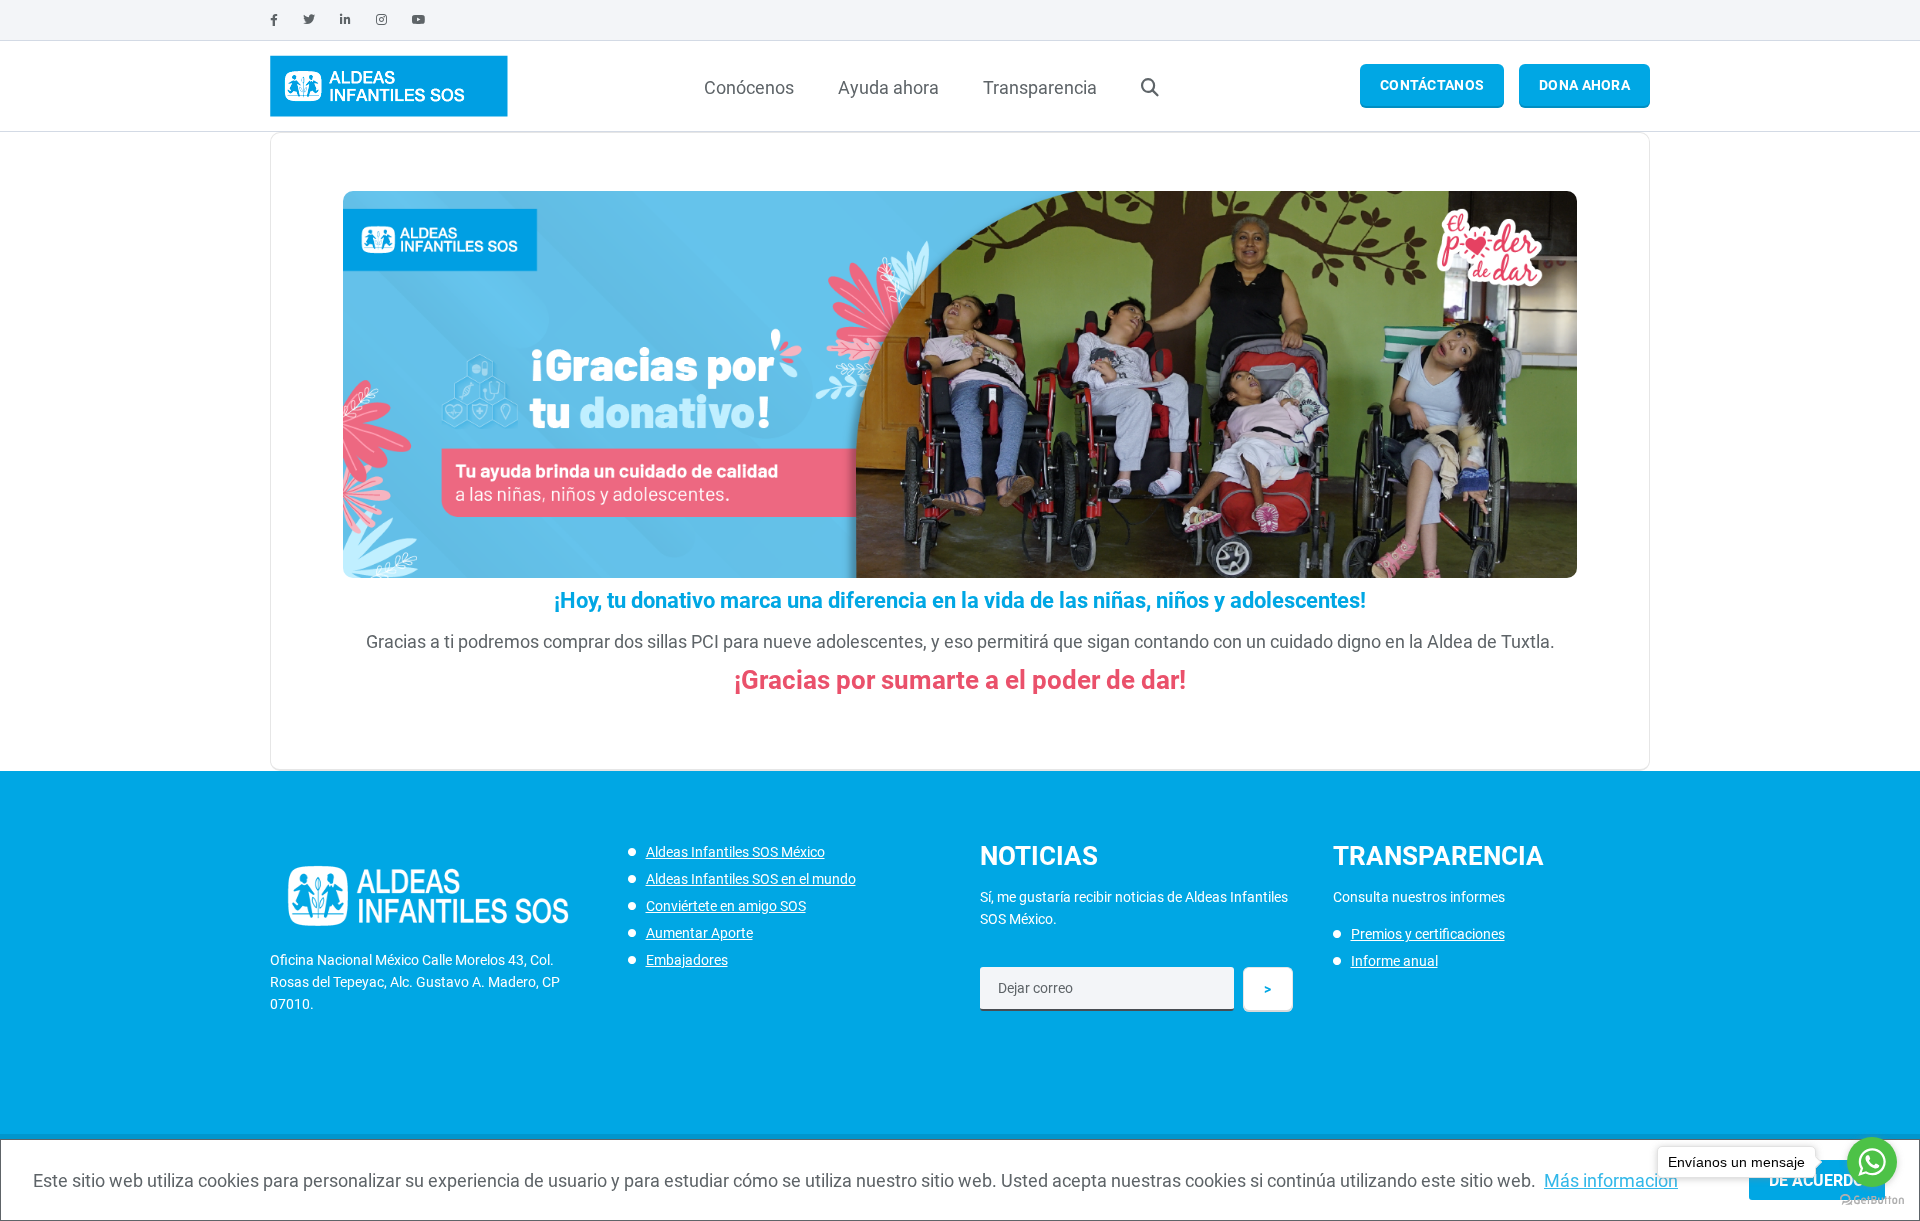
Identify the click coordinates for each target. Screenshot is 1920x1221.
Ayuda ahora (888, 87)
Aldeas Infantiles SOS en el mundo (751, 879)
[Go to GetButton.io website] (1872, 1200)
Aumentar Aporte (699, 933)
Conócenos (749, 87)
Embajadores (687, 960)
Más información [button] (1611, 1180)
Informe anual (1394, 961)
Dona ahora (1584, 85)
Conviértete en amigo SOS (726, 906)
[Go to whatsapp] (1872, 1162)
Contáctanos (1432, 85)
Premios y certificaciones (1428, 934)
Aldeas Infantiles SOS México (735, 852)
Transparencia (1040, 87)
